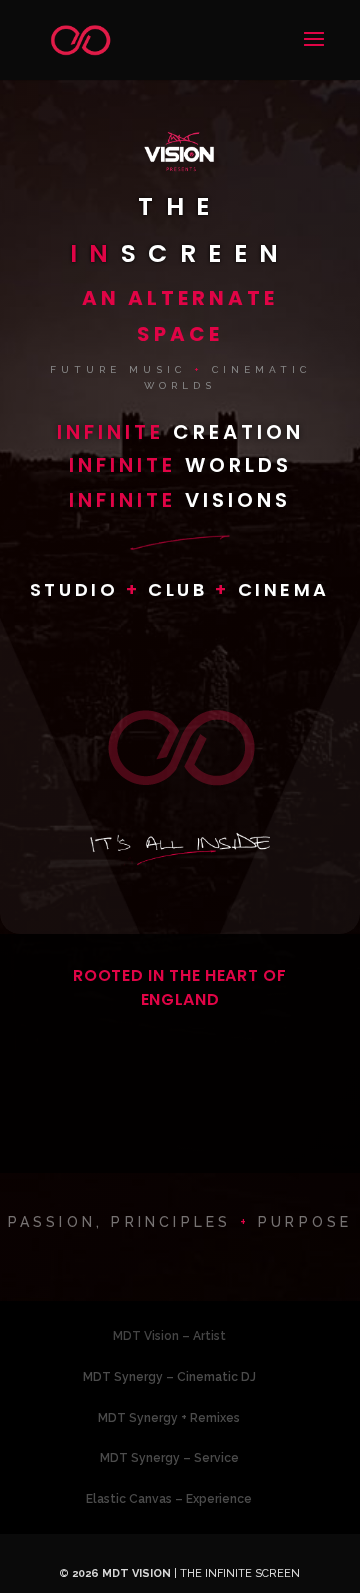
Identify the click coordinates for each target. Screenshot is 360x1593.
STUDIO (78, 589)
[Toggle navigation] (308, 51)
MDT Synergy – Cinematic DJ (169, 1377)
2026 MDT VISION (121, 1573)
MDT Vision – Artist (169, 1336)
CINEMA (284, 589)
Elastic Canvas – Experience (169, 1499)
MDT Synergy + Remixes (169, 1418)
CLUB (181, 589)
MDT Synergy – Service (169, 1458)
